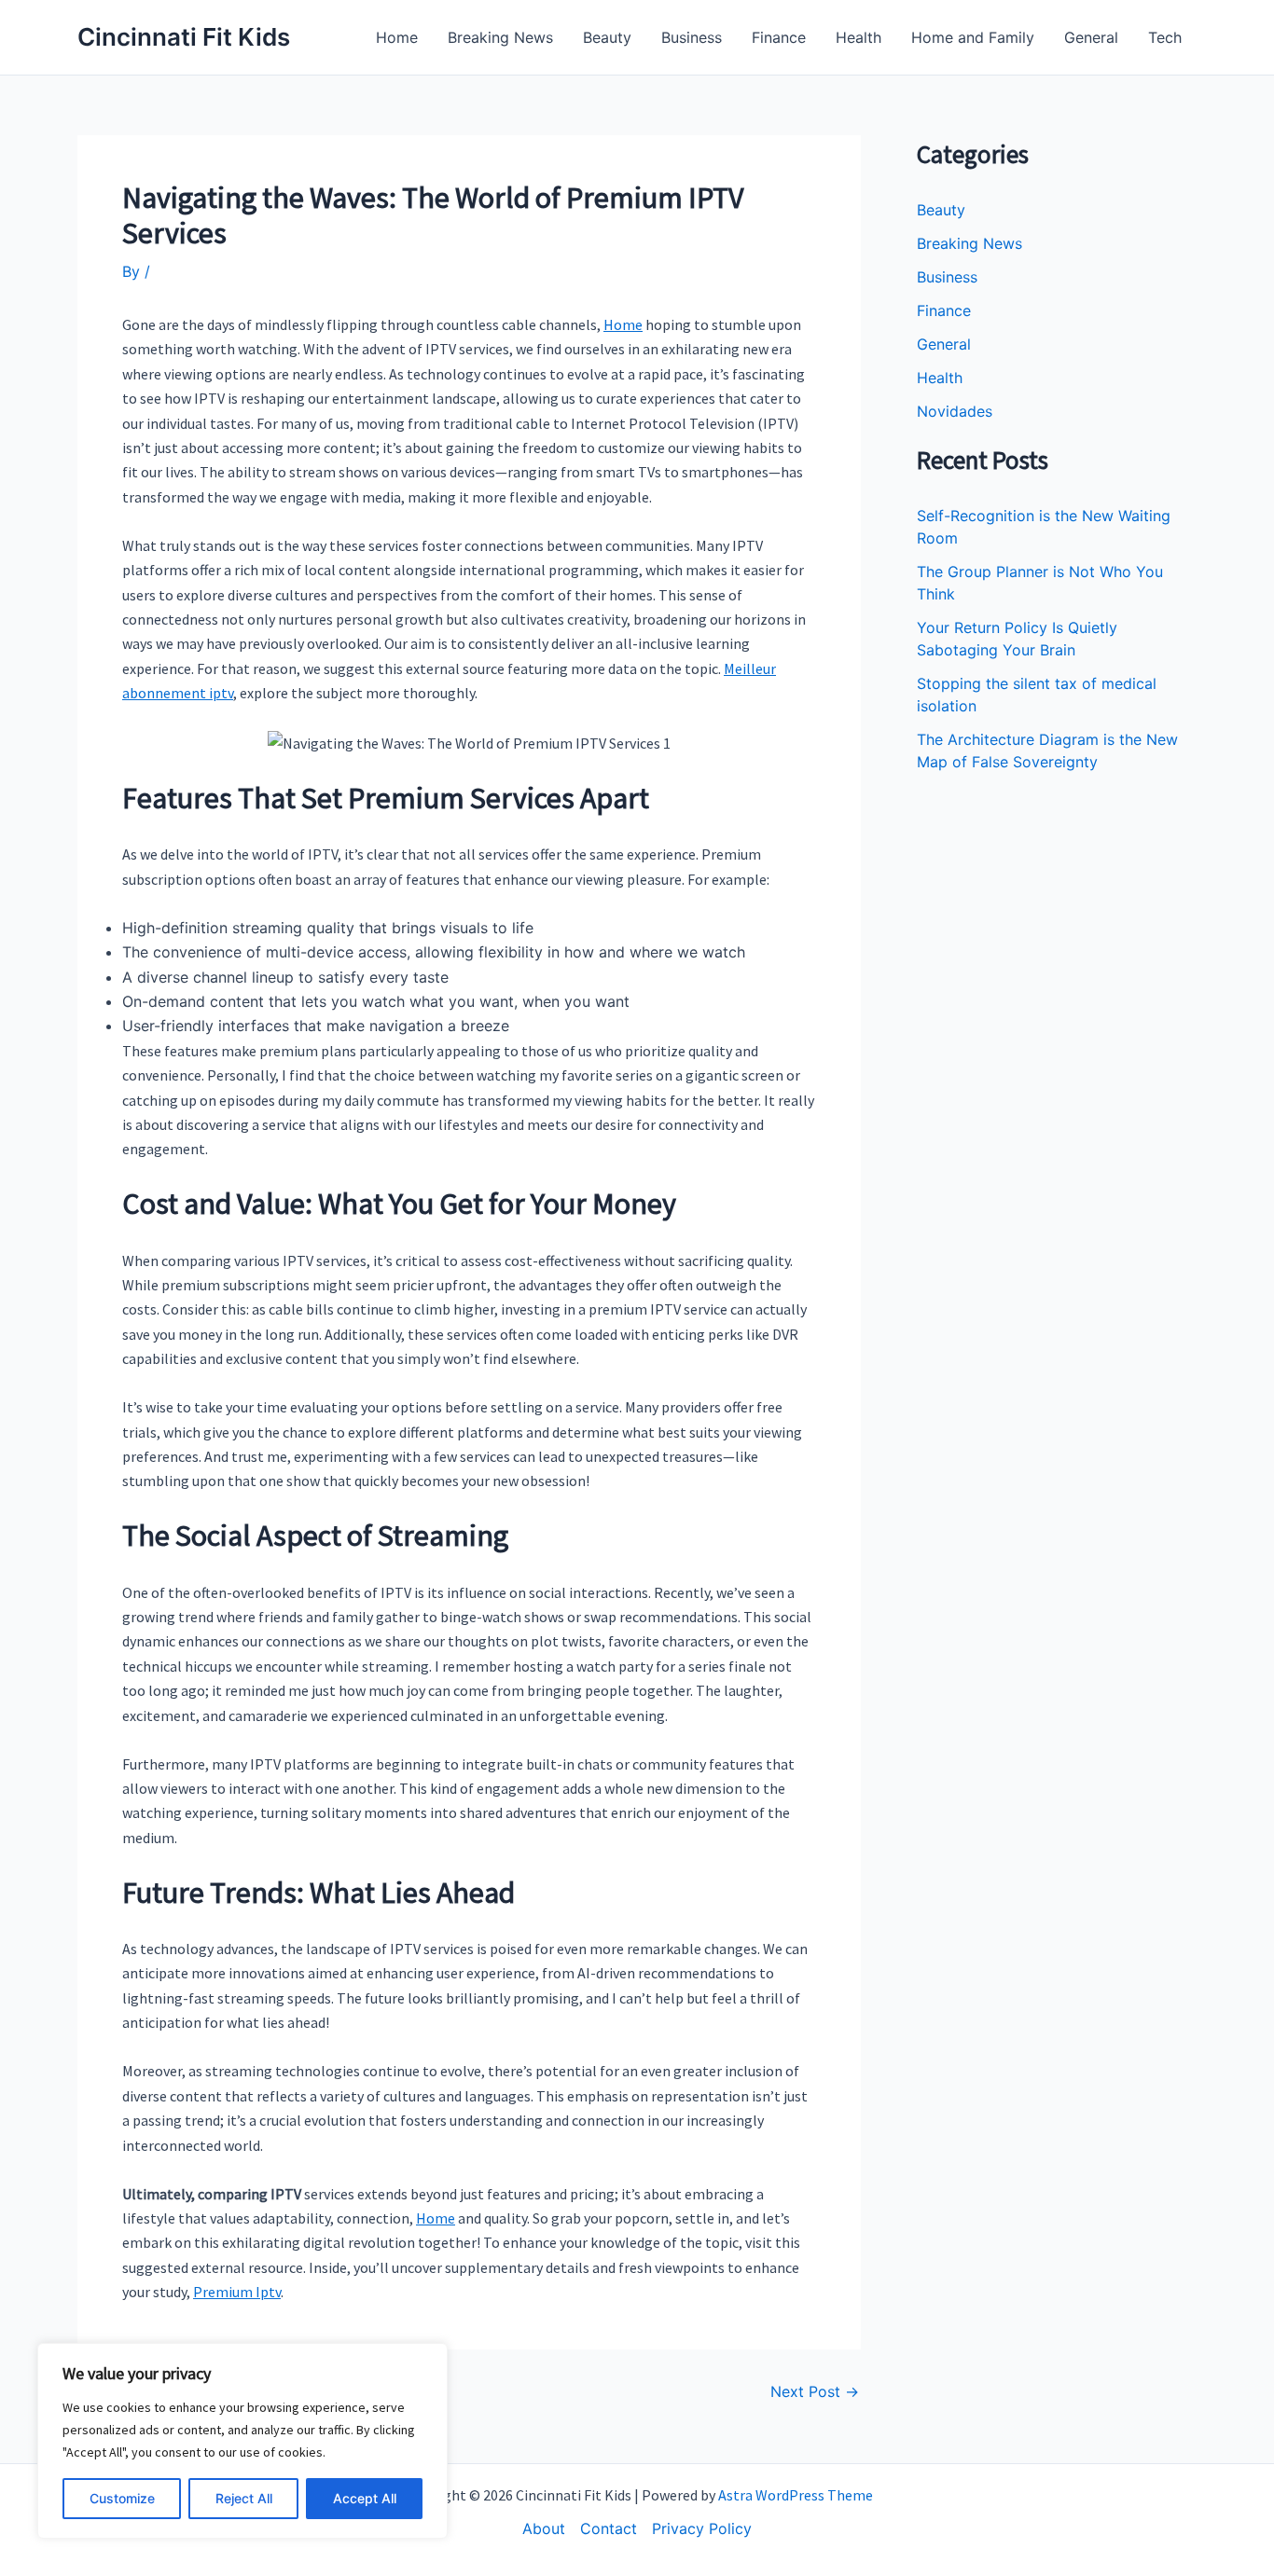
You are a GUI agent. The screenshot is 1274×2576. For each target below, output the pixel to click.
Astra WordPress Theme (796, 2495)
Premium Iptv (237, 2292)
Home (397, 37)
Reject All (244, 2498)
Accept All (365, 2498)
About (544, 2528)
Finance (779, 37)
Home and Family (973, 37)
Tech (1165, 37)
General (1091, 37)
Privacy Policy (702, 2528)
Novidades (955, 411)
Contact (609, 2528)
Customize (122, 2498)
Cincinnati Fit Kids (184, 37)
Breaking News (500, 37)
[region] (242, 2441)
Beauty (607, 37)
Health (859, 37)
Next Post (815, 2391)
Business (692, 37)
